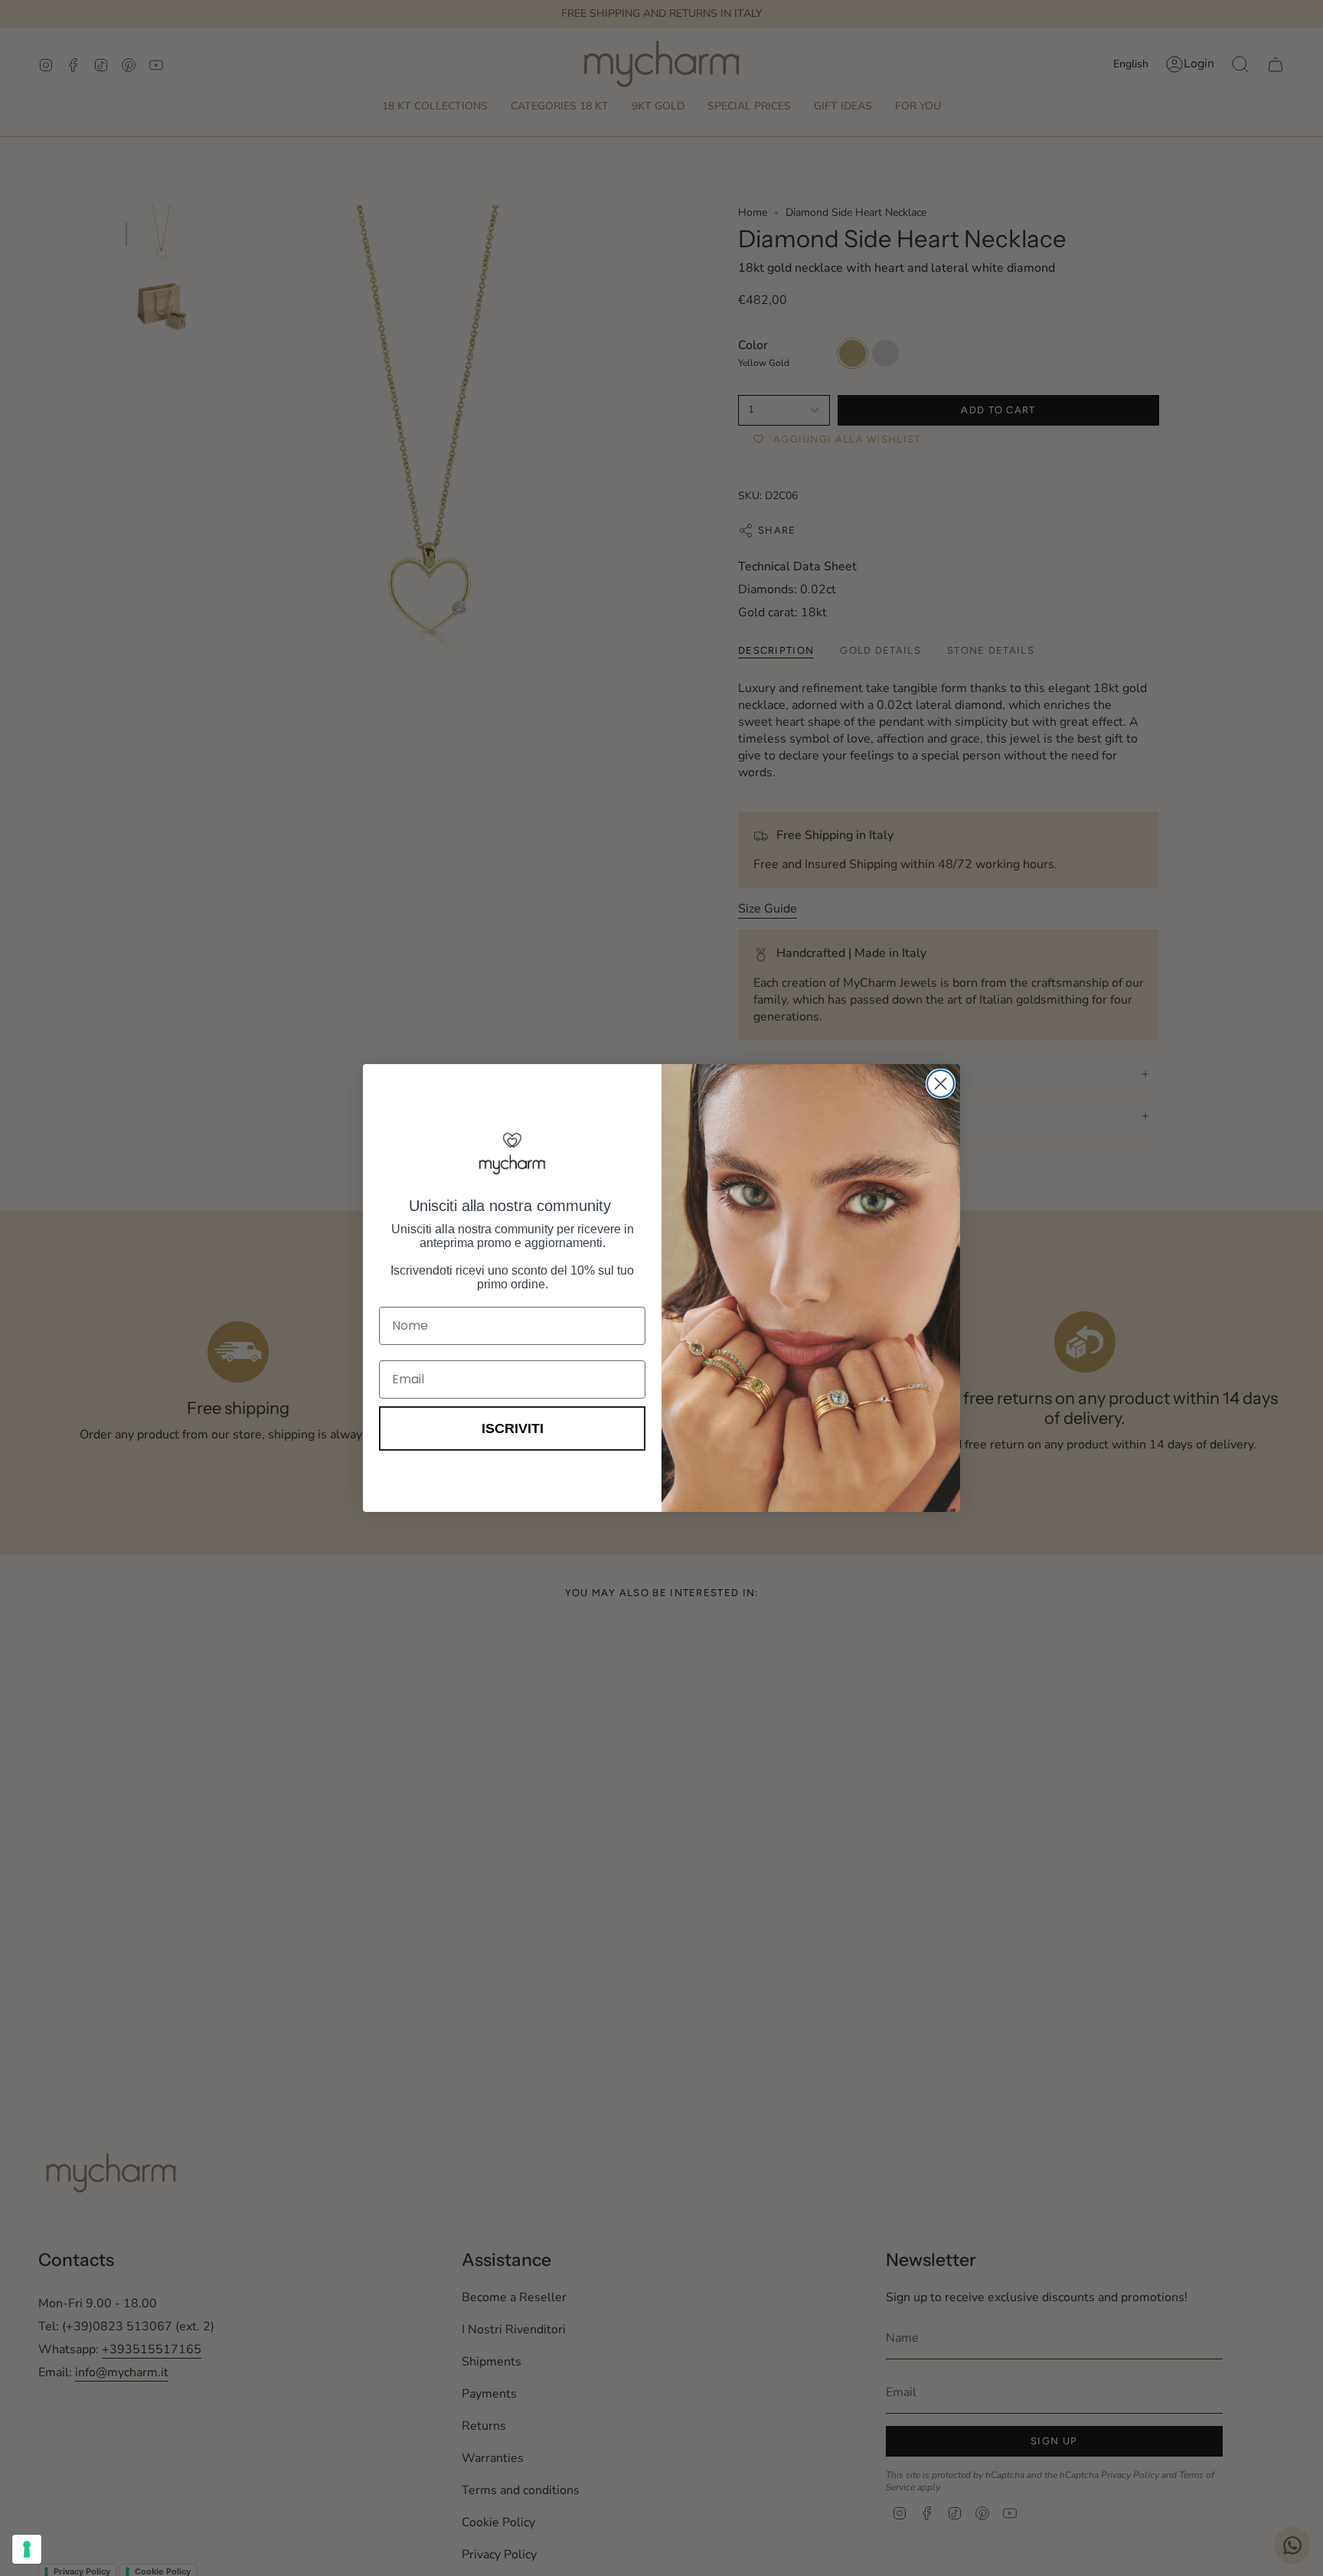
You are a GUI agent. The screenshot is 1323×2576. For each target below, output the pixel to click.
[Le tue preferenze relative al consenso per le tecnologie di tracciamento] (27, 2549)
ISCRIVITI (513, 1428)
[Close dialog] (941, 1084)
